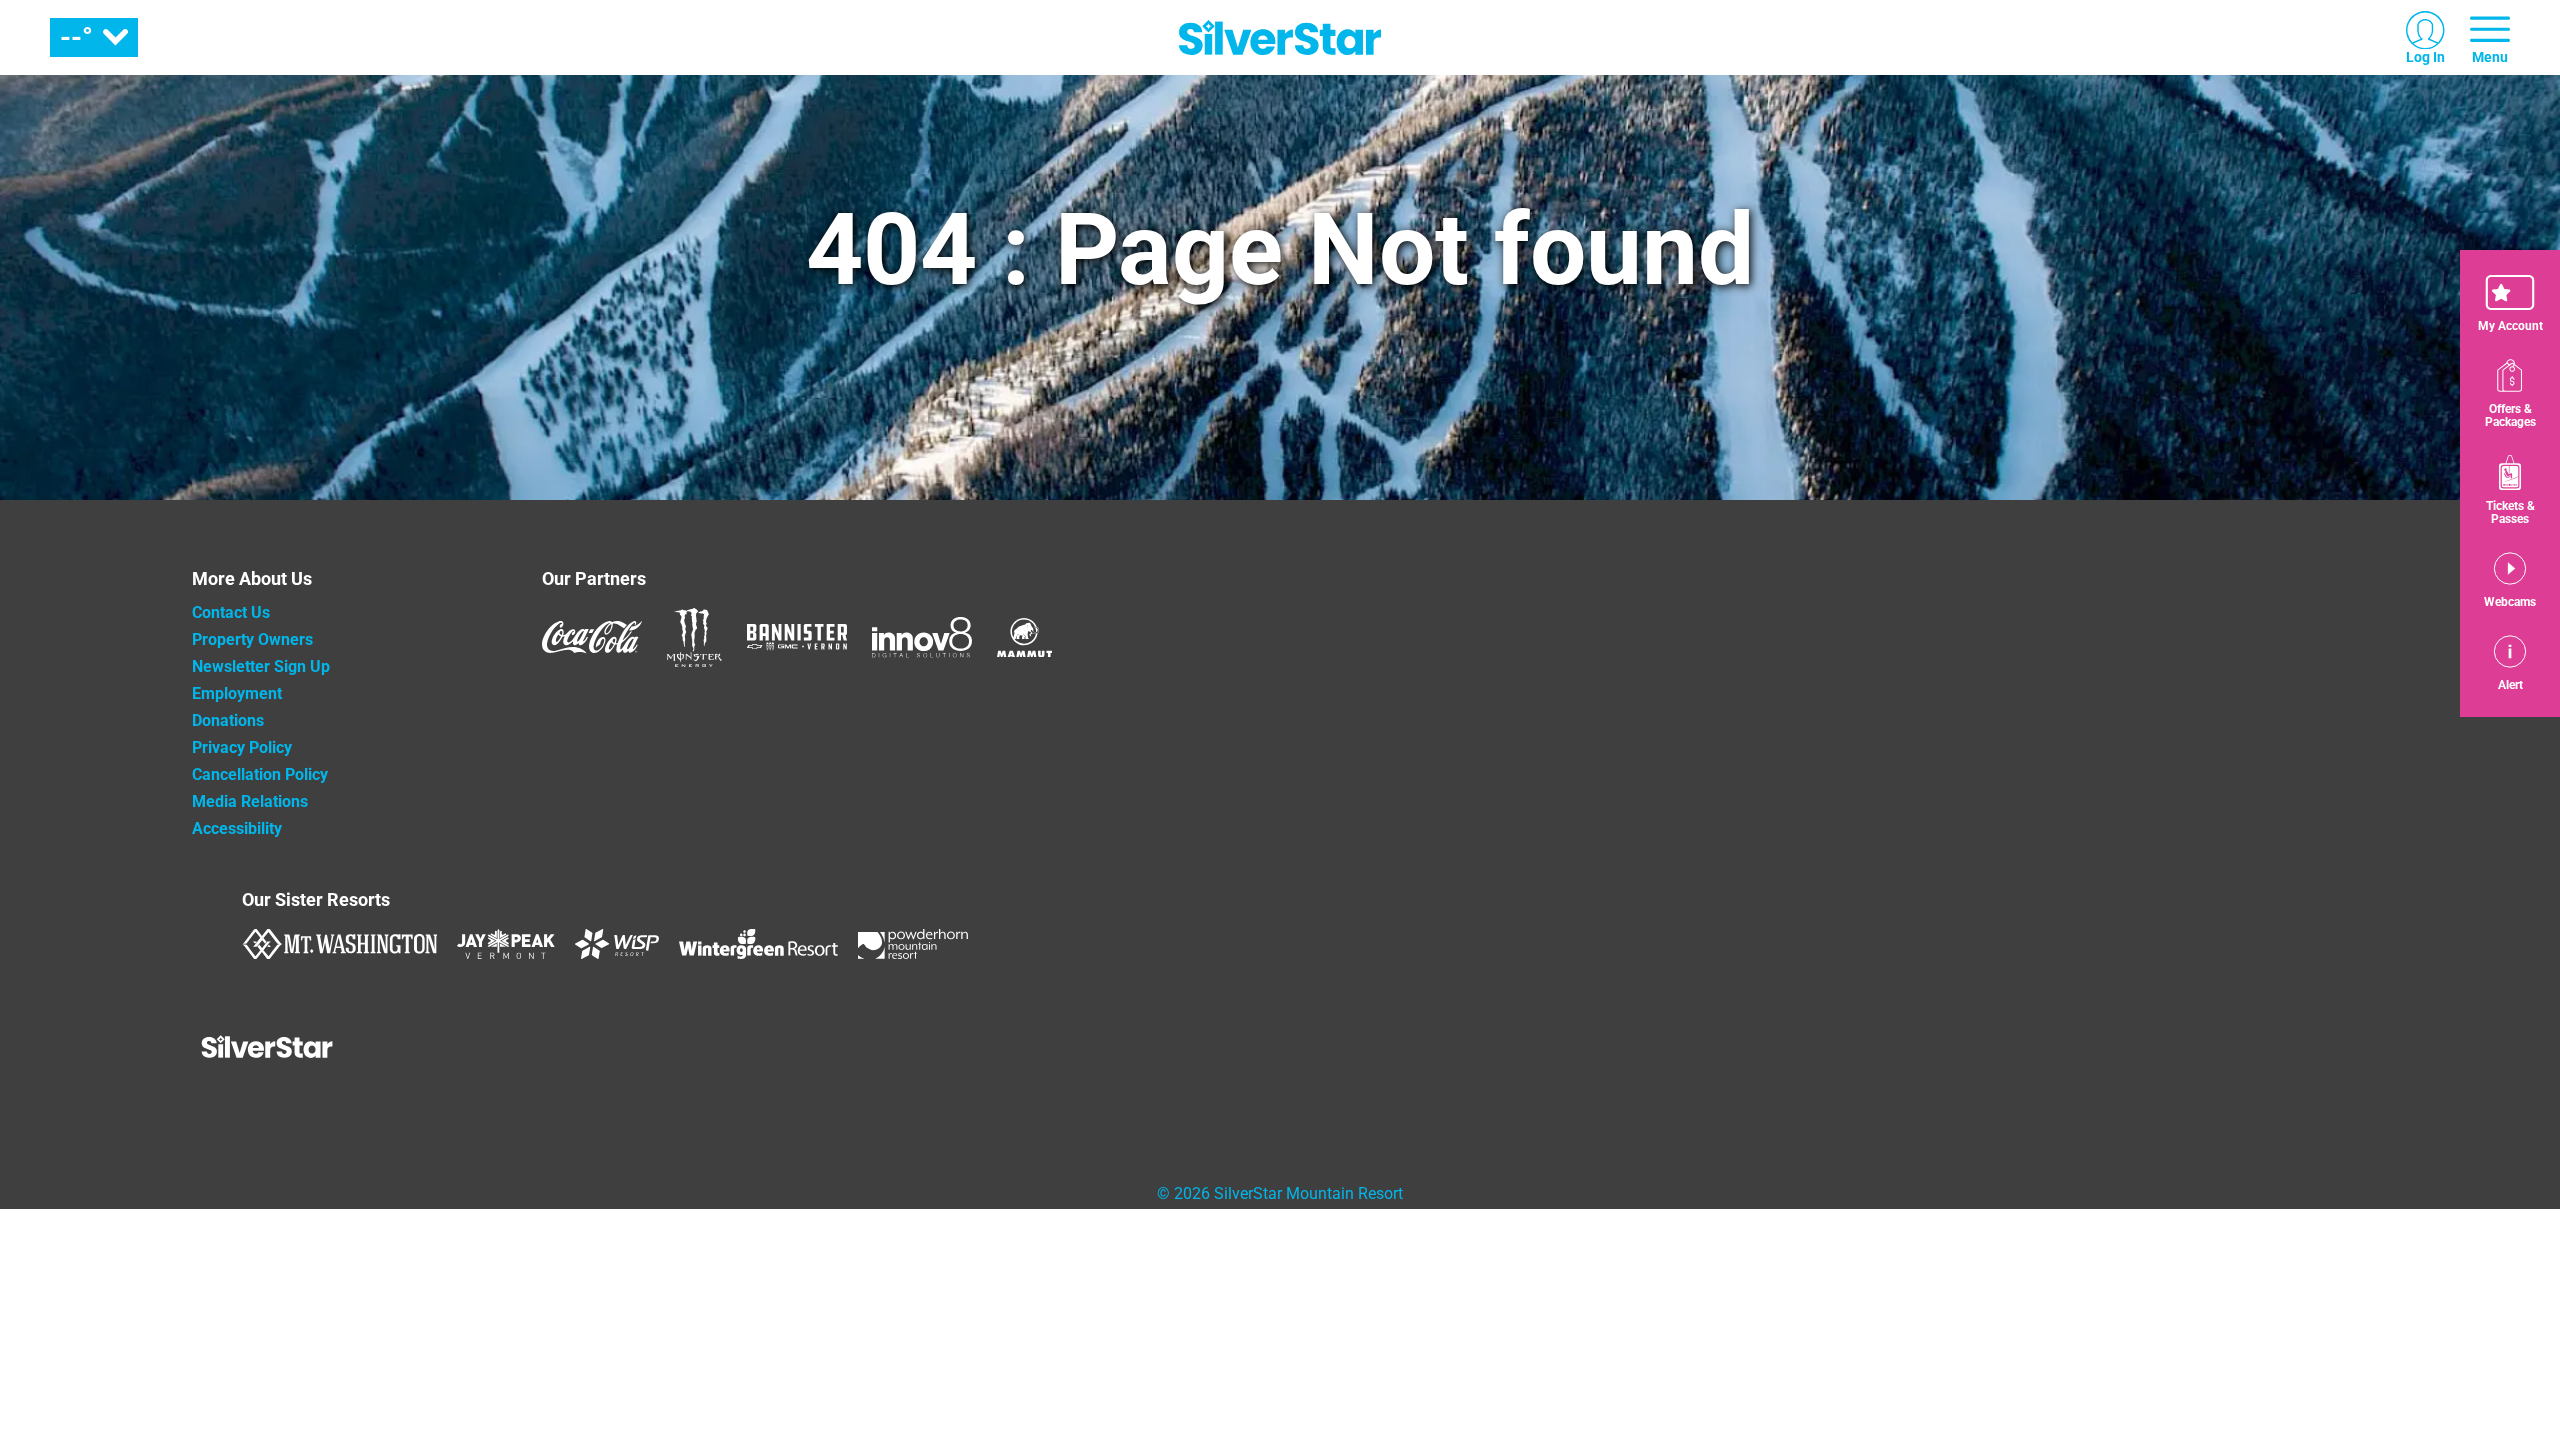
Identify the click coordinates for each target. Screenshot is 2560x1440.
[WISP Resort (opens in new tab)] (617, 944)
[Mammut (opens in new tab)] (1024, 637)
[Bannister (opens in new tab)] (797, 637)
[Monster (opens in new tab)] (694, 637)
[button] (2510, 304)
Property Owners (252, 639)
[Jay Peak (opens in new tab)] (506, 944)
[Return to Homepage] (1280, 37)
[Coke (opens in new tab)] (592, 637)
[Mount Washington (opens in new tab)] (339, 944)
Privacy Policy (242, 747)
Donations (228, 720)
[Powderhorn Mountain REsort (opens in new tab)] (913, 944)
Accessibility (237, 828)
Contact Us (231, 612)
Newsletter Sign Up (261, 666)
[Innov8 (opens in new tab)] (922, 637)
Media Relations (250, 801)
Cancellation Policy (260, 774)
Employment (237, 693)
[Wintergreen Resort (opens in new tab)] (758, 944)
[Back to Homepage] (342, 1049)
